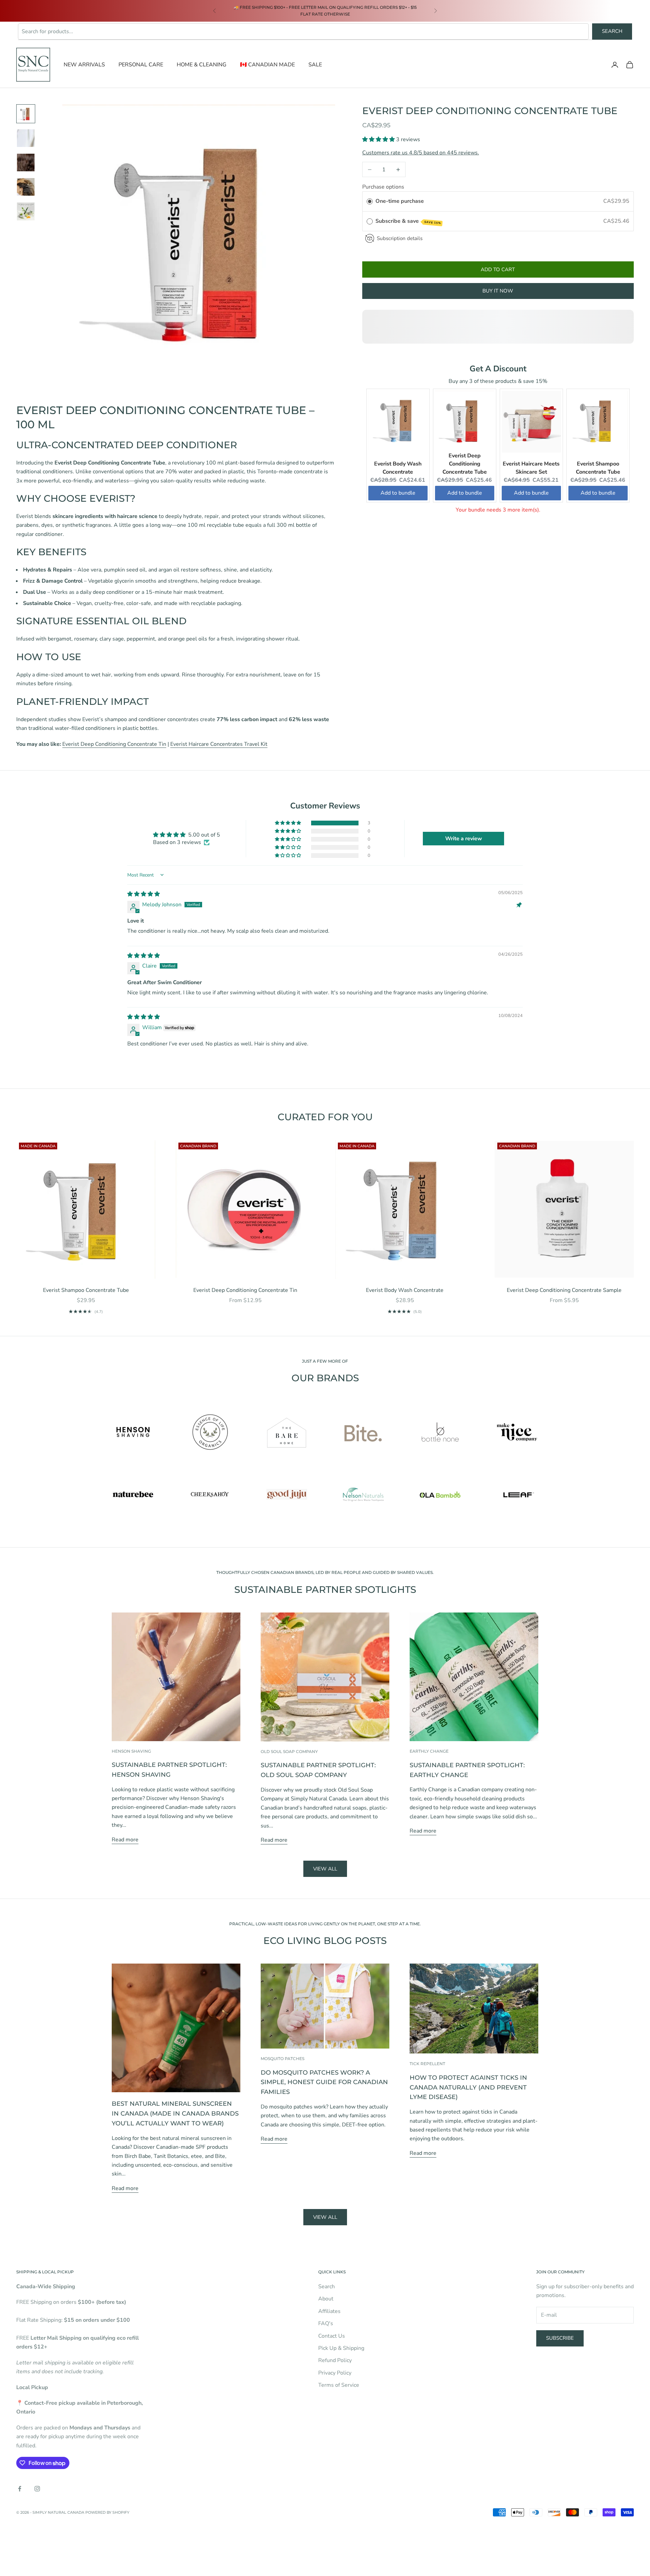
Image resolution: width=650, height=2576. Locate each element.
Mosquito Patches (283, 2059)
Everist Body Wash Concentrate (405, 1290)
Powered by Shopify (107, 2512)
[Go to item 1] (26, 114)
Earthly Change (429, 1751)
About (326, 2299)
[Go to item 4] (26, 187)
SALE (315, 65)
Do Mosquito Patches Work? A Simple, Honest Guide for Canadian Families (324, 2082)
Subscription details (400, 238)
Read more (125, 1840)
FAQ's (326, 2323)
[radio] (370, 201)
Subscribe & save (408, 221)
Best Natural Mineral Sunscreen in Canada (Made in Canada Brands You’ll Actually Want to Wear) (175, 2114)
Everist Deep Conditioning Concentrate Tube (465, 464)
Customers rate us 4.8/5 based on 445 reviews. (421, 153)
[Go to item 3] (26, 163)
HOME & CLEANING (202, 65)
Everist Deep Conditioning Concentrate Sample (564, 1290)
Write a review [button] (464, 839)
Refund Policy (335, 2360)
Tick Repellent (427, 2064)
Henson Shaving (131, 1751)
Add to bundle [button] (398, 493)
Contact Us (332, 2336)
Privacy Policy (335, 2373)
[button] (379, 139)
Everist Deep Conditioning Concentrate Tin (114, 744)
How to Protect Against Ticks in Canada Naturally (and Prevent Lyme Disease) (468, 2087)
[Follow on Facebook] (20, 2489)
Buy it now (498, 291)
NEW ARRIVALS (84, 65)
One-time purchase (400, 201)
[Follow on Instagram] (37, 2489)
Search (612, 31)
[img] (144, 894)
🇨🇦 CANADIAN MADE (267, 65)
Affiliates (329, 2311)
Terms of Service (339, 2385)
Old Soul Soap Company (289, 1751)
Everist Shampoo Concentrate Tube (86, 1290)
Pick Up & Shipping (341, 2348)
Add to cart (498, 269)
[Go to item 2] (26, 138)
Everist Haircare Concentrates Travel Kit (219, 744)
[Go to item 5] (26, 211)
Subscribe (560, 2338)
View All (325, 2217)
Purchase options (383, 187)
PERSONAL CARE (141, 65)
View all (325, 1869)
